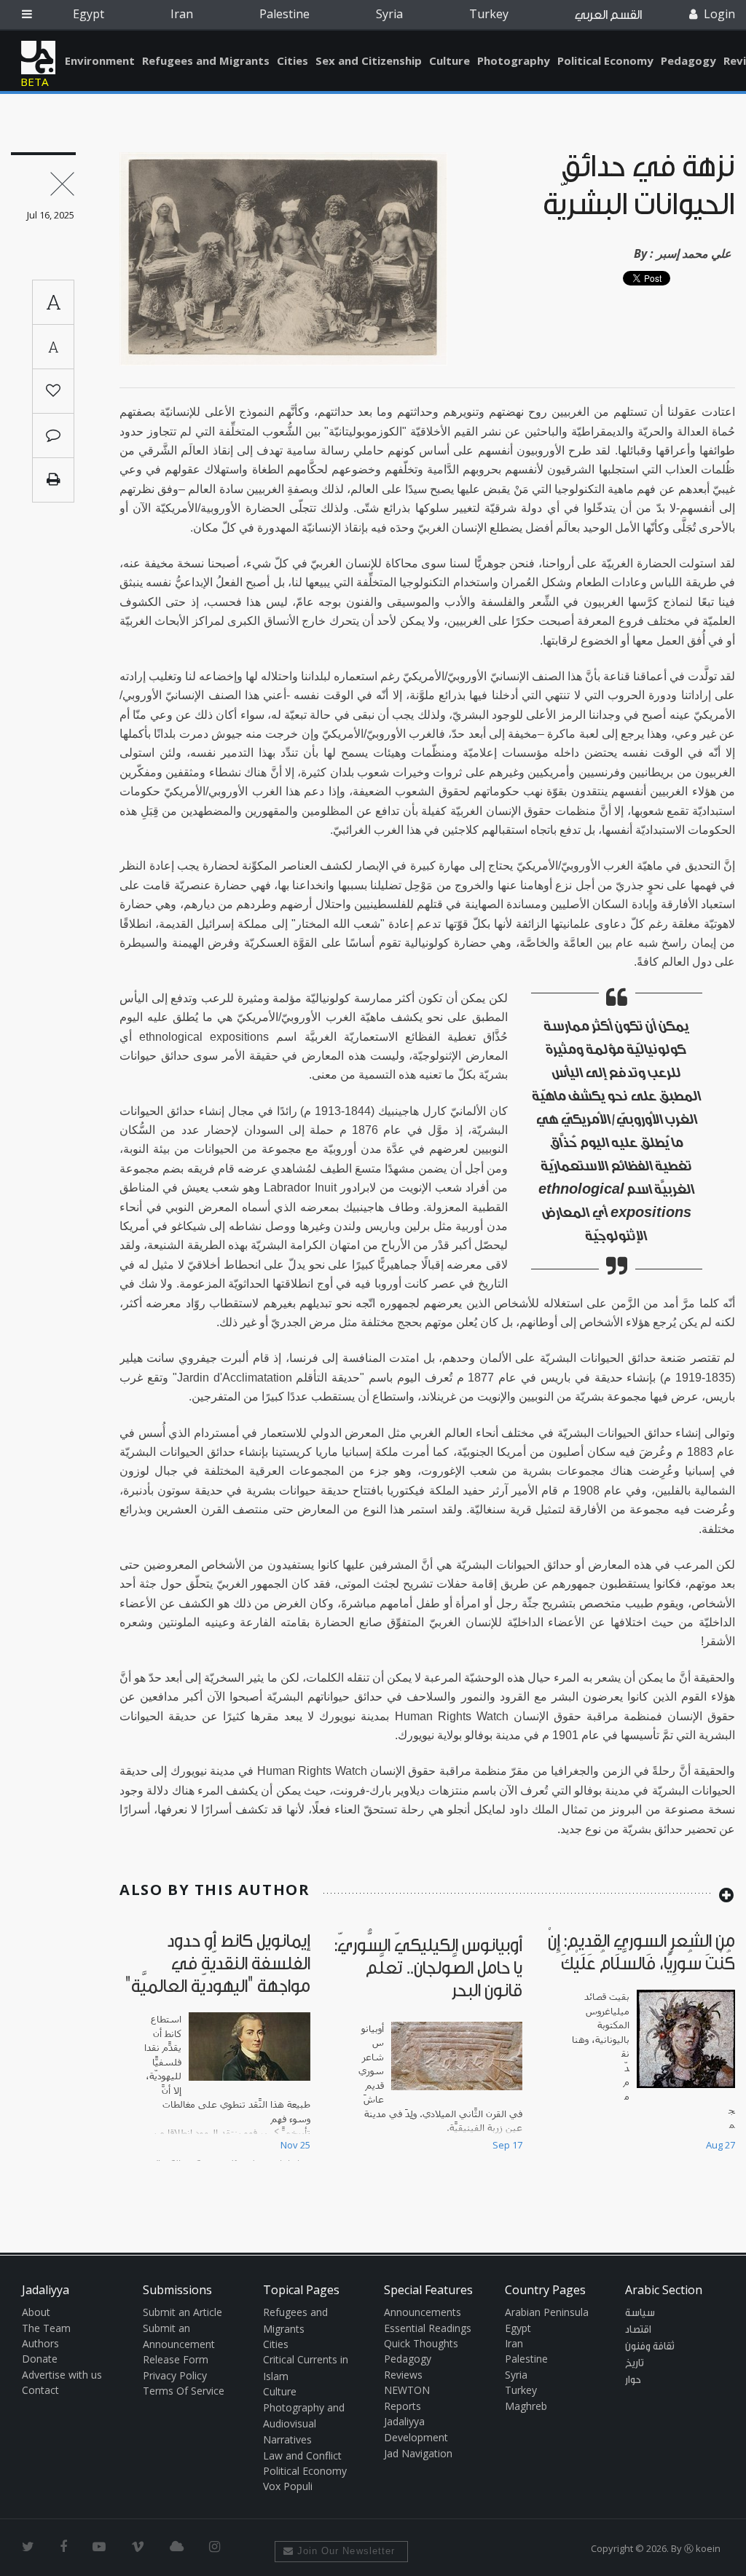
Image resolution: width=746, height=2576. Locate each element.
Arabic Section (664, 2290)
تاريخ (635, 2363)
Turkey (489, 14)
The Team (46, 2328)
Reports (403, 2406)
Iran (182, 14)
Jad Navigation (418, 2453)
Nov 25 (295, 2145)
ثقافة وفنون (650, 2347)
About (36, 2312)
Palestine (284, 14)
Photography (514, 60)
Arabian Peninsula (547, 2312)
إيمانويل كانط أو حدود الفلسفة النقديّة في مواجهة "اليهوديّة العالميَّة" (218, 1964)
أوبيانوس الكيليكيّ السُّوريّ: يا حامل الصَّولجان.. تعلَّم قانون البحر (428, 1968)
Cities (292, 60)
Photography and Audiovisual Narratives (304, 2424)
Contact (40, 2390)
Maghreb (526, 2406)
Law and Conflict (302, 2455)
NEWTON (407, 2390)
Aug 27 (721, 2145)
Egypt (89, 14)
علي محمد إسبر (694, 253)
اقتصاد (638, 2330)
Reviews (403, 2375)
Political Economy (605, 60)
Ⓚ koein (702, 2548)
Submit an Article (182, 2312)
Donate (40, 2359)
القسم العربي (608, 15)
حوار (633, 2380)
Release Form (176, 2359)
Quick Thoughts (421, 2343)
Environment (100, 60)
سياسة (640, 2313)
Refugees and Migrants (206, 60)
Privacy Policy (175, 2375)
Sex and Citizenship (369, 60)
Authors (40, 2343)
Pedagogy (688, 60)
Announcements (423, 2312)
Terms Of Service (184, 2391)
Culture (449, 60)
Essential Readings (428, 2328)
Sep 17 (507, 2145)
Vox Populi (288, 2486)
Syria (389, 14)
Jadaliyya (38, 58)
